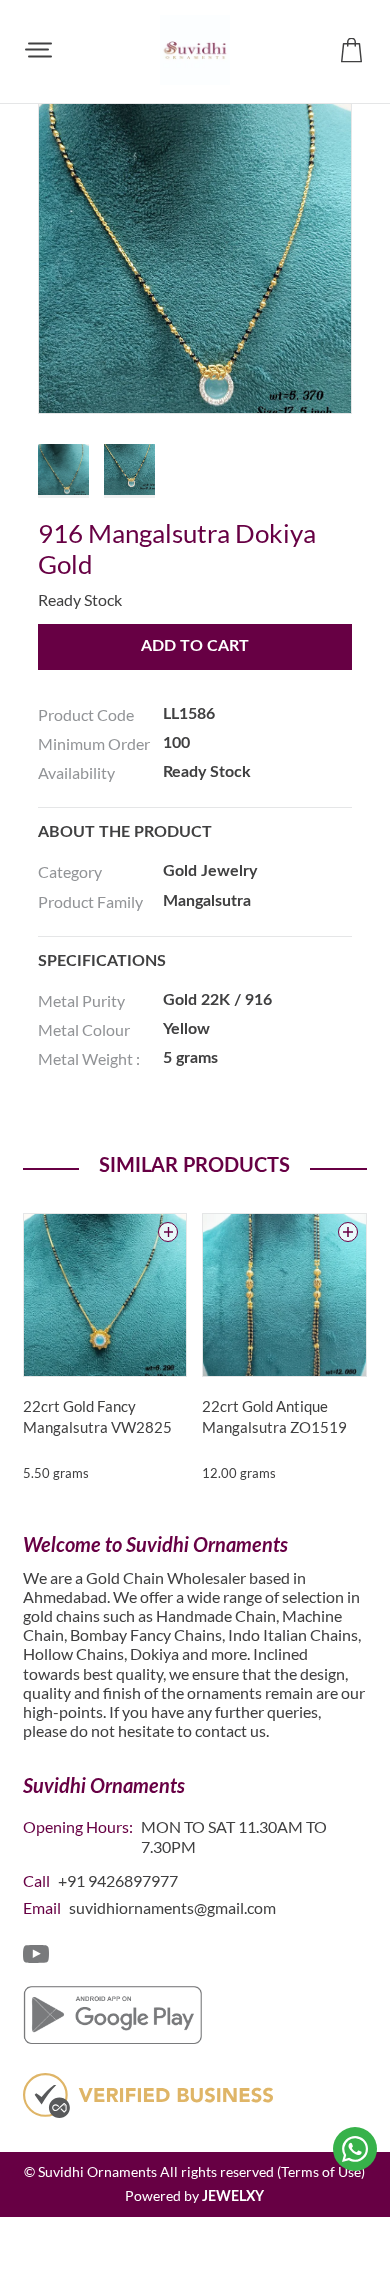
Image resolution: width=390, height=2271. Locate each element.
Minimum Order (94, 743)
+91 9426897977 (118, 1880)
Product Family (90, 901)
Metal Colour (84, 1029)
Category (70, 871)
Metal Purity (81, 1000)
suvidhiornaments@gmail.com (172, 1907)
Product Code (86, 714)
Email (42, 1907)
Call (36, 1880)
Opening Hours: (78, 1826)
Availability (76, 772)
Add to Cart (195, 646)
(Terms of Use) (321, 2171)
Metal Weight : (89, 1058)
